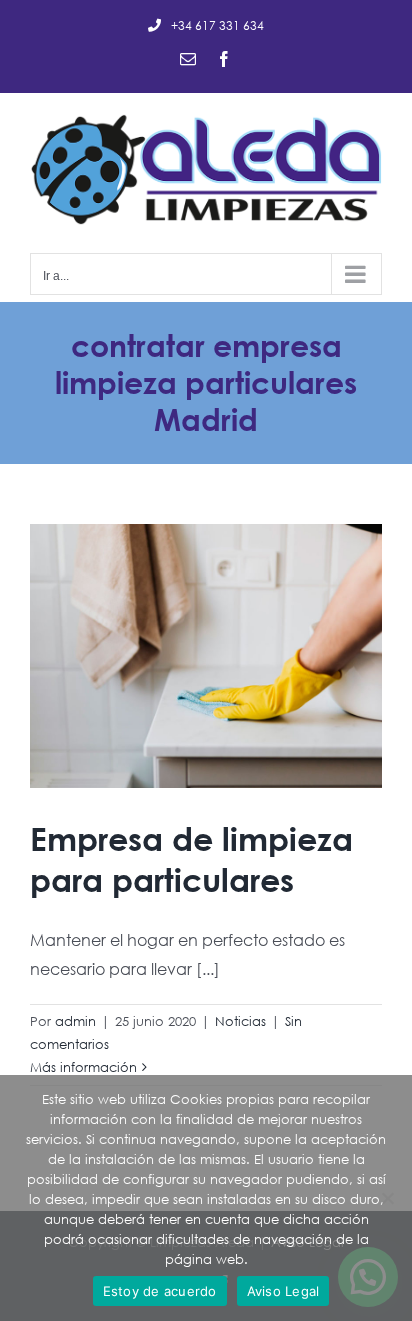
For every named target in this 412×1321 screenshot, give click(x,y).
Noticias (240, 1021)
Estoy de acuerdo (160, 1291)
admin (75, 1021)
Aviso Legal (283, 1291)
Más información (83, 1067)
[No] (387, 1198)
